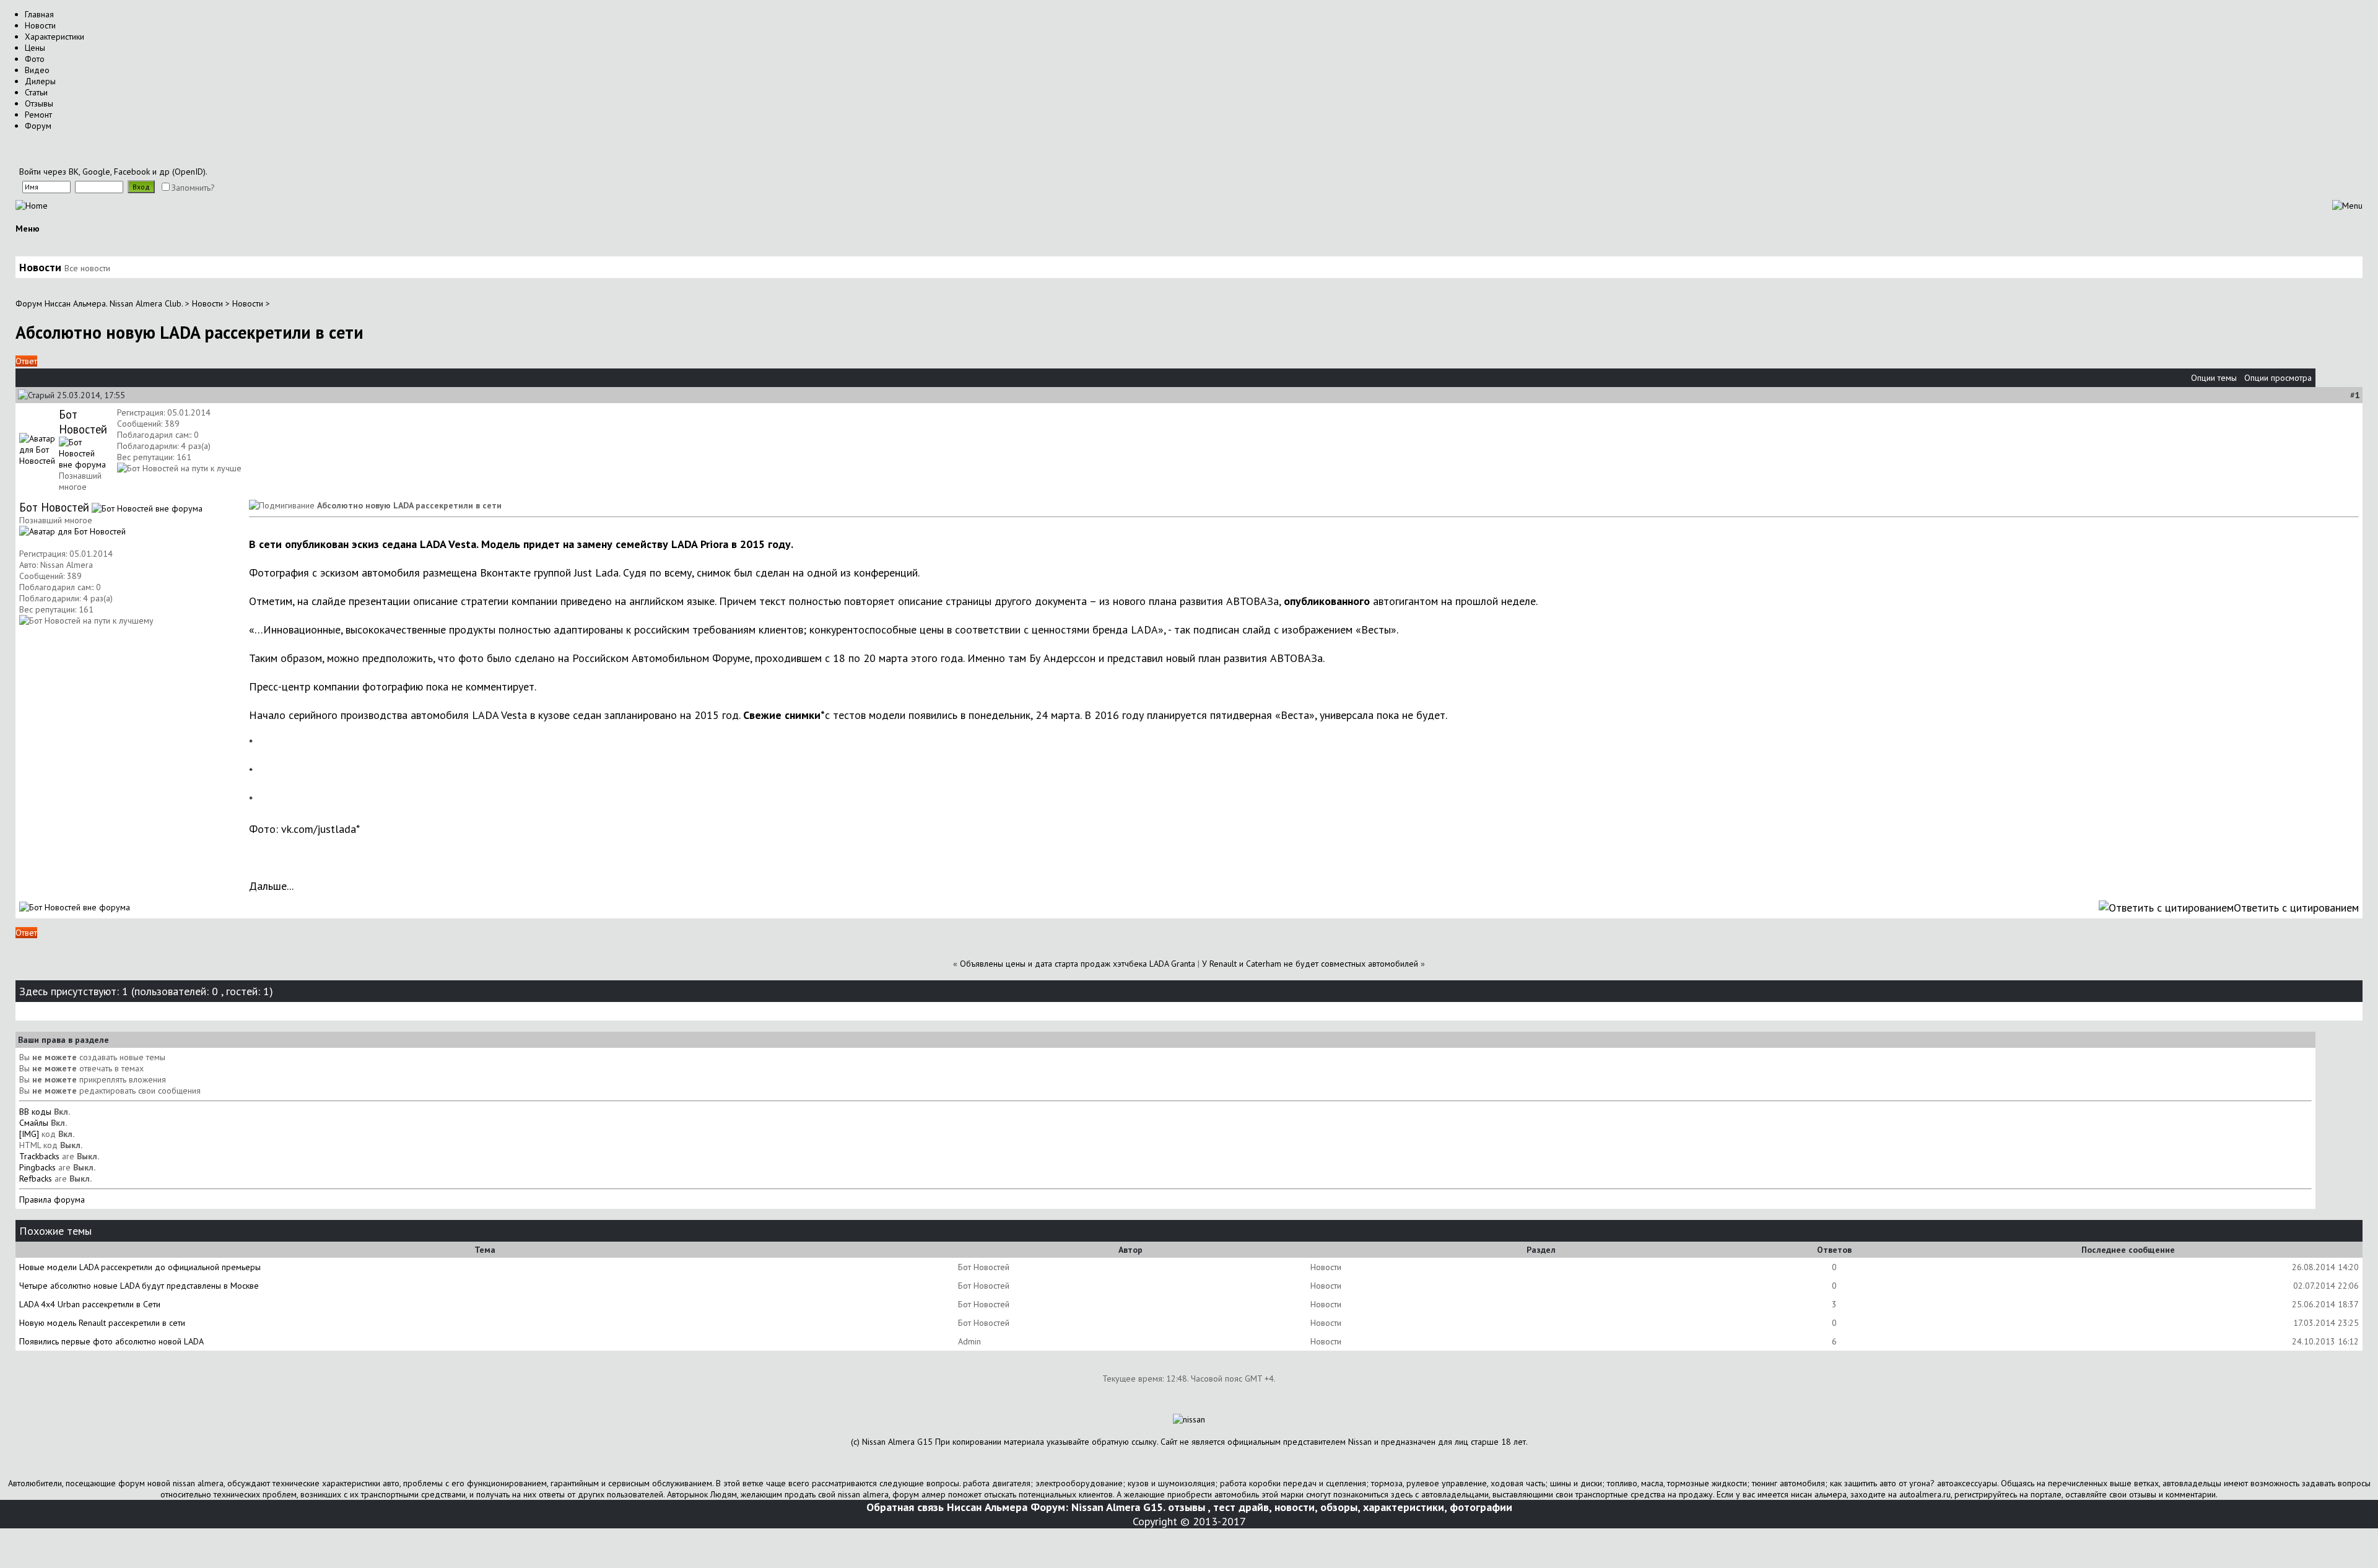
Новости (40, 25)
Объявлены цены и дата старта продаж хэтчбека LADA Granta (1078, 964)
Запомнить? (193, 188)
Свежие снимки (782, 715)
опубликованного (1327, 601)
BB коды (35, 1112)
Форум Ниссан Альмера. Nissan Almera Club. (99, 303)
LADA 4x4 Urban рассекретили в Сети (90, 1304)
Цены (35, 48)
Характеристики (54, 37)
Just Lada (596, 573)
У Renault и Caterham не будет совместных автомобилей (1310, 964)
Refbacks (36, 1178)
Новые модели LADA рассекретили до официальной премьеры (140, 1267)
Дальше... (271, 886)
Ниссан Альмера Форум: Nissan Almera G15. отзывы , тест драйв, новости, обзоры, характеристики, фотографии (1230, 1507)
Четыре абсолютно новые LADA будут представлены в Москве (139, 1286)
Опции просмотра (2278, 378)
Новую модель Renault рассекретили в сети (102, 1323)
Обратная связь (905, 1507)
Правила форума (52, 1200)
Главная (39, 14)
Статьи (36, 92)
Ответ (26, 361)
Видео (37, 70)
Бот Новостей (83, 422)
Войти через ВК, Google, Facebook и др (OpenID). (113, 172)
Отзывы (39, 103)
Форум (38, 126)
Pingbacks (37, 1167)
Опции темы (2214, 378)
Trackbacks (39, 1156)
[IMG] (29, 1134)
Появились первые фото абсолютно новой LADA (111, 1341)
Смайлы (34, 1123)
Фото (35, 59)
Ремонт (38, 115)
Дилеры (40, 81)
